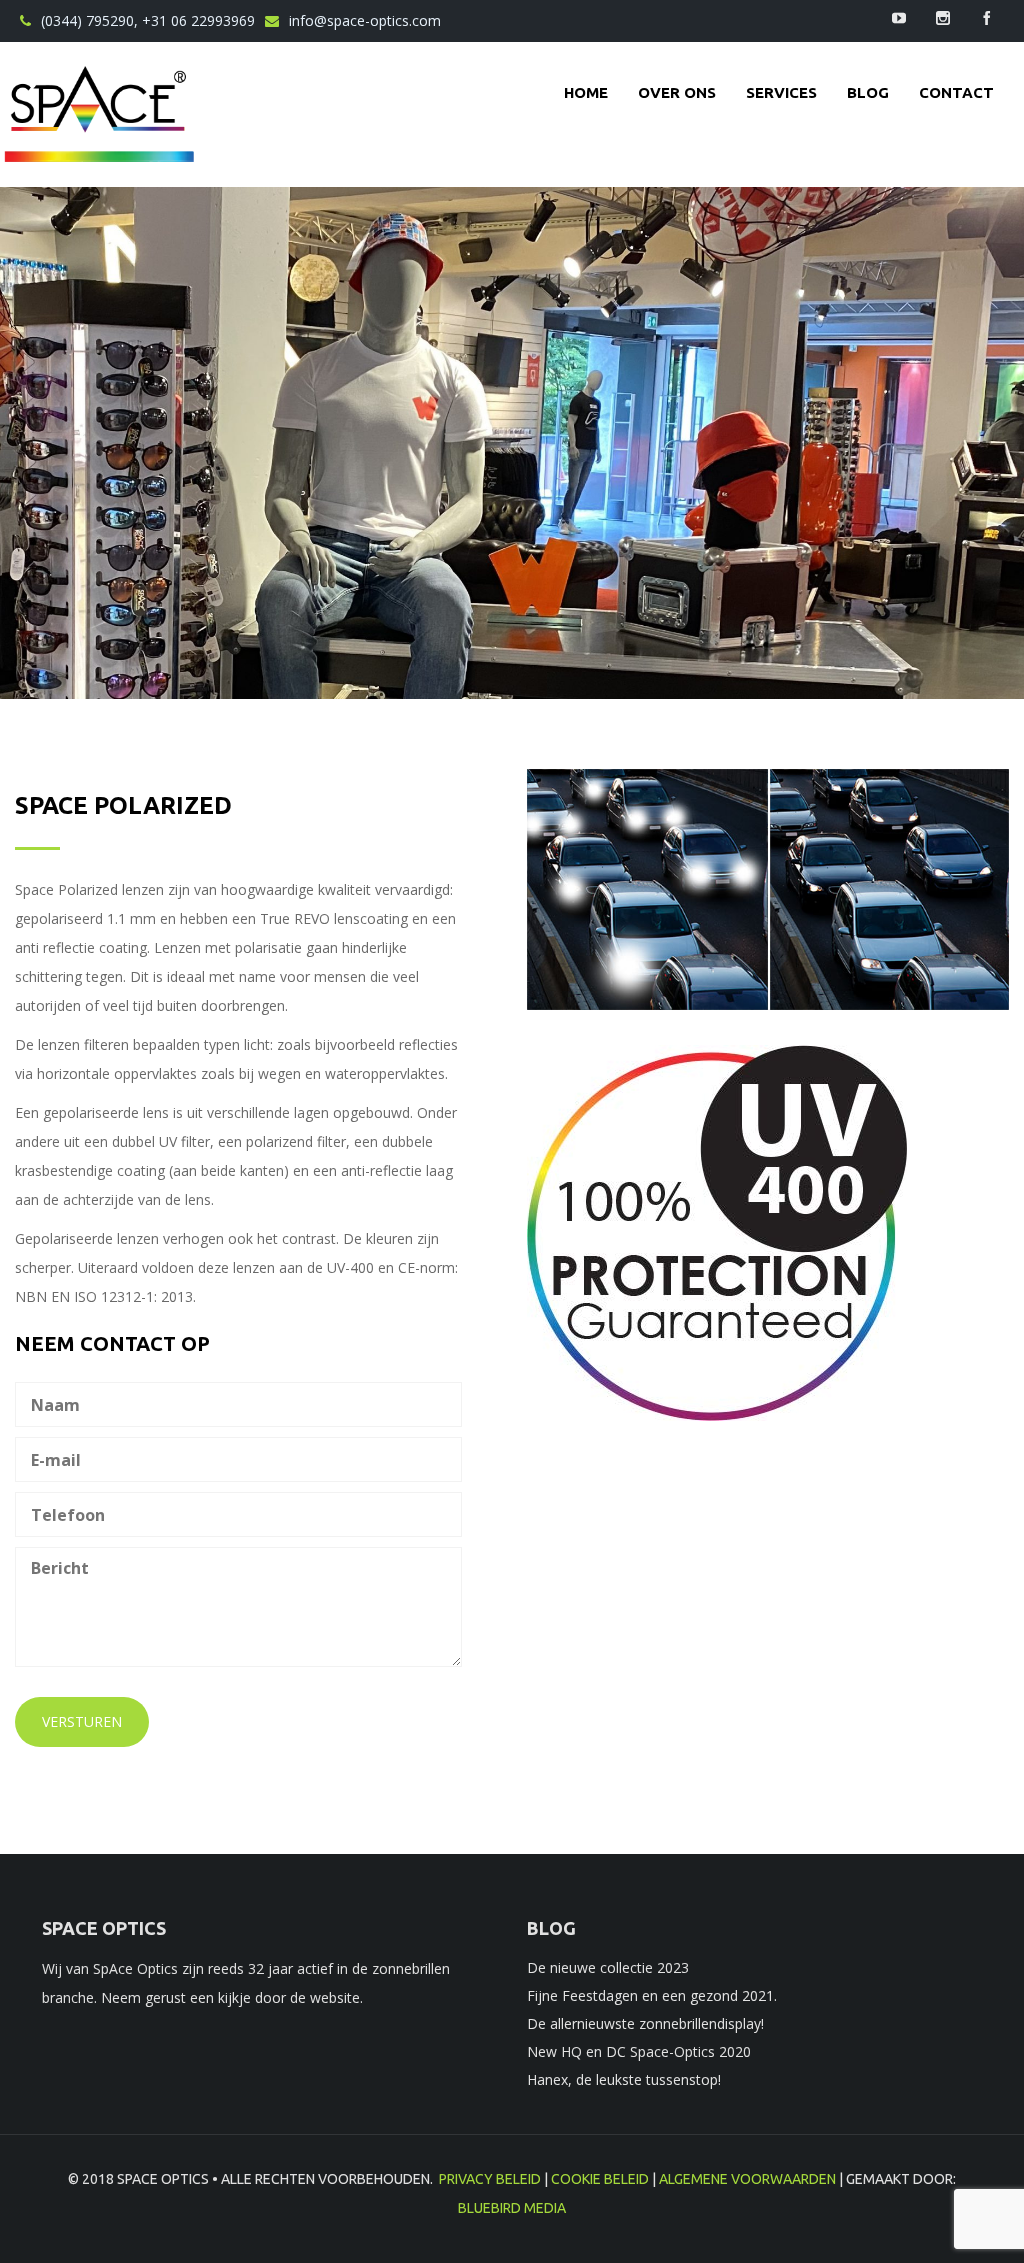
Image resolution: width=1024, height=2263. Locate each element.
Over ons (677, 92)
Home (586, 92)
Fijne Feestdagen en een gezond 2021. (652, 1995)
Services (781, 92)
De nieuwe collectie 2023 (608, 1967)
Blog (868, 92)
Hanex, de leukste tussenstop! (624, 2079)
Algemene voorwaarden (747, 2179)
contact (956, 92)
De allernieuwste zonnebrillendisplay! (645, 2023)
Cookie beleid (600, 2179)
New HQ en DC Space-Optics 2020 (639, 2051)
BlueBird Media (512, 2208)
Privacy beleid (490, 2179)
